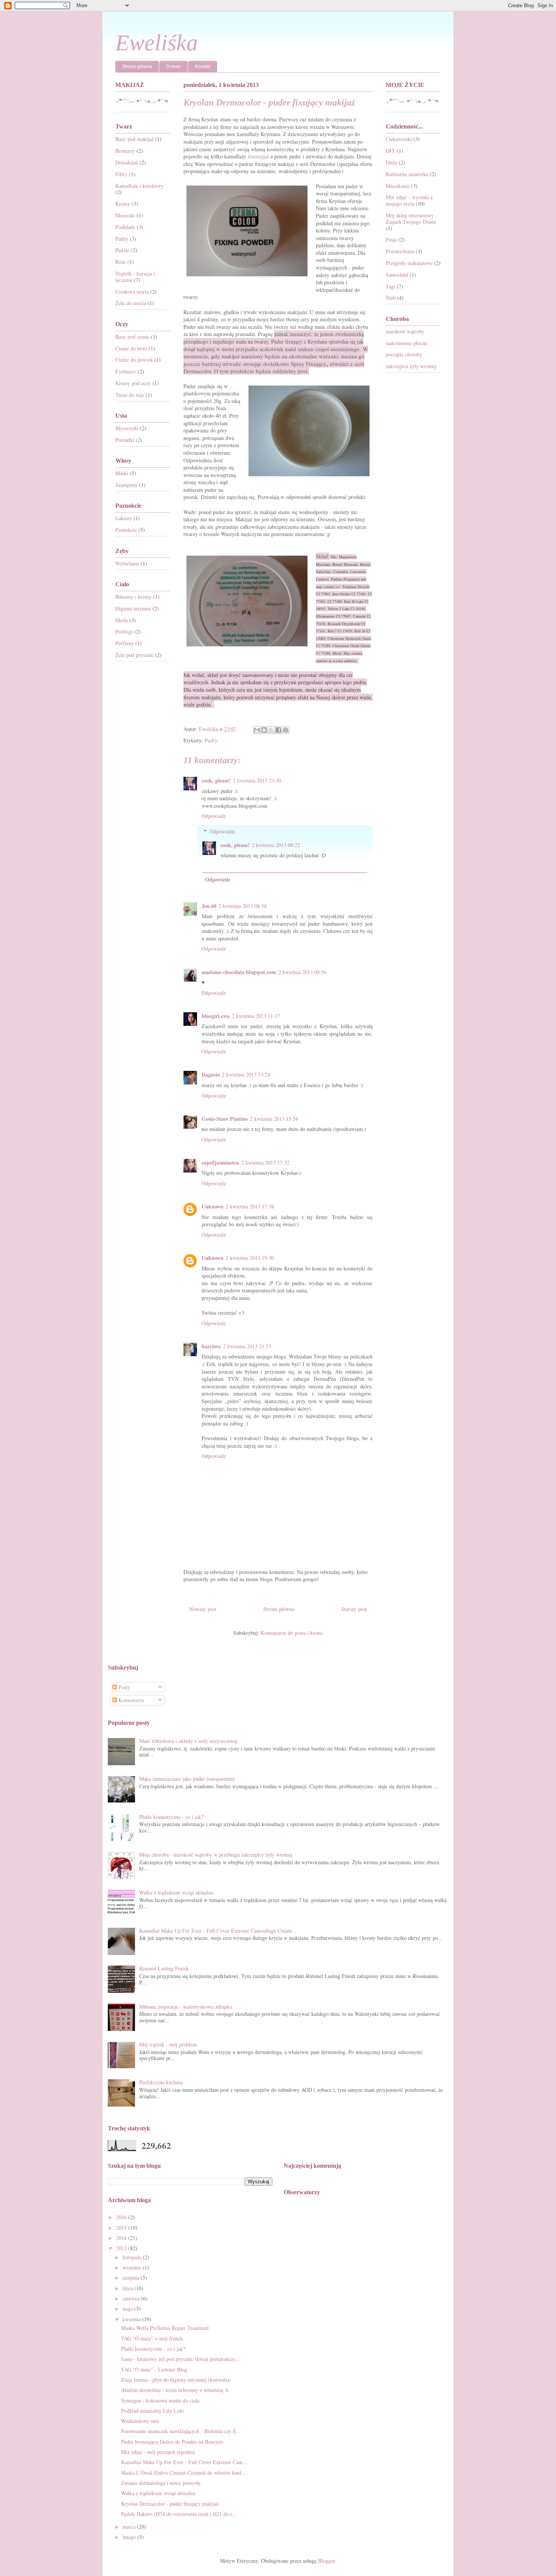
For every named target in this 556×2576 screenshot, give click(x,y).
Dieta (391, 162)
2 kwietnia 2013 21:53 (247, 1346)
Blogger (326, 2561)
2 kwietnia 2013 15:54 (274, 1119)
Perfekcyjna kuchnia (161, 2082)
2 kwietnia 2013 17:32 (265, 1163)
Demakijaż (127, 162)
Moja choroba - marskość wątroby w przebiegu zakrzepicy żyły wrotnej (216, 1855)
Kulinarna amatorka (407, 174)
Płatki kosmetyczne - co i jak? (171, 1817)
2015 (122, 2228)
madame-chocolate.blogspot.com (239, 972)
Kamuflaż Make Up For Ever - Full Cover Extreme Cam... (184, 2462)
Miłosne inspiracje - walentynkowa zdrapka (186, 2007)
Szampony (127, 485)
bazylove (211, 1346)
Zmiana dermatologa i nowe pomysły (161, 2483)
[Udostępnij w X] (271, 730)
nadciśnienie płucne (407, 343)
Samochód (397, 275)
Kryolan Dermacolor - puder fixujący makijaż (170, 2504)
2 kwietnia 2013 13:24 (246, 1074)
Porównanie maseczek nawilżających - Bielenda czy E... (181, 2431)
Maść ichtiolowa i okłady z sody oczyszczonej (188, 1741)
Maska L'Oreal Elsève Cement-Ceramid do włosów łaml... (183, 2473)
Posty (123, 1687)
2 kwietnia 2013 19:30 (250, 1258)
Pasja (391, 239)
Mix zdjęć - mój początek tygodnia (158, 2452)
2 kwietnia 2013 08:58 (243, 906)
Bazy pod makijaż (134, 139)
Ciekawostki (399, 139)
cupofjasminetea (220, 1163)
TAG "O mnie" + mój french (152, 2338)
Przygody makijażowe (409, 263)
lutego (130, 2537)
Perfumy (125, 643)
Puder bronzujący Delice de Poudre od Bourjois (172, 2442)
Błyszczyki (127, 428)
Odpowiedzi (222, 831)
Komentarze (130, 1700)
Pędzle (122, 250)
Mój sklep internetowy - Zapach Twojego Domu (412, 218)
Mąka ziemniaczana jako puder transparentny (187, 1779)
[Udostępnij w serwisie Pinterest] (286, 730)
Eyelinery (126, 371)
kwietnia (132, 2319)
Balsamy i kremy (134, 597)
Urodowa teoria (132, 292)
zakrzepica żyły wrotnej (411, 366)
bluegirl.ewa (216, 1016)
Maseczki (125, 215)
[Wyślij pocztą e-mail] (257, 730)
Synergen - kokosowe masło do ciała (160, 2400)
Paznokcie (126, 530)
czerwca (132, 2298)
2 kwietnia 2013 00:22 (276, 845)
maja (128, 2309)
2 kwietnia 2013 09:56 (302, 972)
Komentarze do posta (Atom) (292, 1633)
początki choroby (404, 354)
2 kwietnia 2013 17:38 (250, 1206)
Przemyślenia (400, 251)
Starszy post (354, 1609)
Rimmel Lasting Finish (164, 1968)
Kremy (123, 204)
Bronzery (125, 151)
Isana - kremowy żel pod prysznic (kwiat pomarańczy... (180, 2359)
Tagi (391, 286)
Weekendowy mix (140, 2421)
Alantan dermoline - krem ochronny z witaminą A (175, 2390)
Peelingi (124, 631)
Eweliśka (157, 43)
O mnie (173, 67)
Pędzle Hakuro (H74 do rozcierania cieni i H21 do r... (179, 2514)
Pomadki (125, 440)
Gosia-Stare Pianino (225, 1119)
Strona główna (137, 67)
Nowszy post (203, 1609)
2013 (122, 2248)
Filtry (121, 174)
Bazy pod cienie (132, 337)
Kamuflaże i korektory (139, 186)
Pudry (211, 740)
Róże (121, 262)
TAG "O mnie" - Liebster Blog (154, 2369)
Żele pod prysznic (134, 655)
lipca (128, 2288)
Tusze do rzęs (130, 395)
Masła (122, 620)
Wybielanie (127, 563)
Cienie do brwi (131, 348)
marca (130, 2527)
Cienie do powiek (134, 360)
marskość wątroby (405, 331)
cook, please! (216, 780)
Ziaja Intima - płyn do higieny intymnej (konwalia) (176, 2380)
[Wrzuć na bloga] (264, 730)
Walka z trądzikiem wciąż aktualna (176, 1892)
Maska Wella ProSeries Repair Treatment (165, 2328)
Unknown (213, 1206)
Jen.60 (209, 906)
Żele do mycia (131, 303)
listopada (133, 2257)
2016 (122, 2217)
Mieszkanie (398, 186)
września (133, 2267)
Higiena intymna (133, 608)
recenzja (258, 156)
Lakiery (124, 518)
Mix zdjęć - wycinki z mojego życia (409, 200)
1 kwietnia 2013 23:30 (257, 780)
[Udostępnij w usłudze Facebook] (278, 730)
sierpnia (132, 2278)
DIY (391, 151)
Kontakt (203, 67)
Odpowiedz (214, 816)
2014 (122, 2238)
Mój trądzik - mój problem (168, 2044)
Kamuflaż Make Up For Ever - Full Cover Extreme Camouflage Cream (215, 1931)
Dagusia (211, 1074)
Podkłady (125, 227)
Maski (122, 473)
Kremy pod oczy (133, 383)
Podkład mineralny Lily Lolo (152, 2411)
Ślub (391, 298)
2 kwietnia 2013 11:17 (256, 1016)
